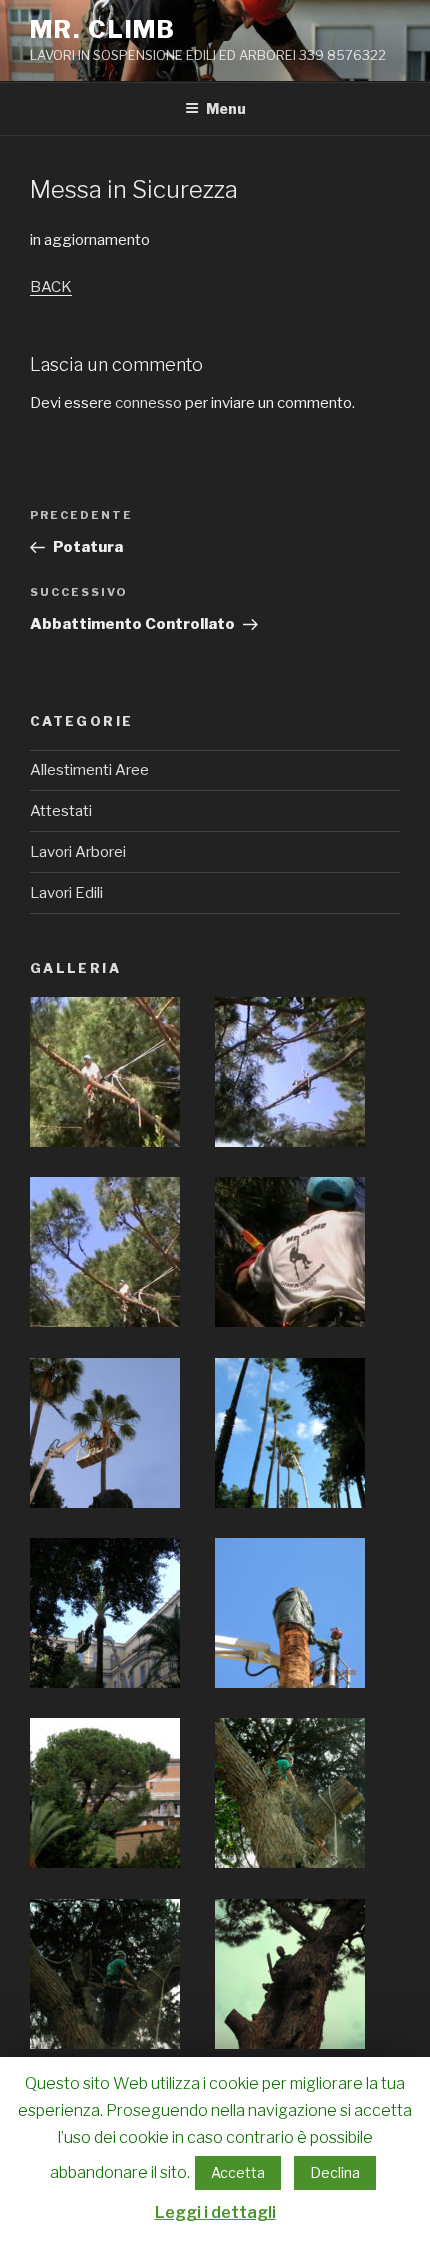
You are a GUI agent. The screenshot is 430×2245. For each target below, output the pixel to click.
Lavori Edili (66, 893)
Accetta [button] (238, 2172)
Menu (226, 108)
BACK (51, 287)
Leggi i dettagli (215, 2212)
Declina (335, 2172)
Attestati (61, 811)
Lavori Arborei (78, 852)
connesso (148, 403)
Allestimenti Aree (89, 770)
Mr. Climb (103, 29)
